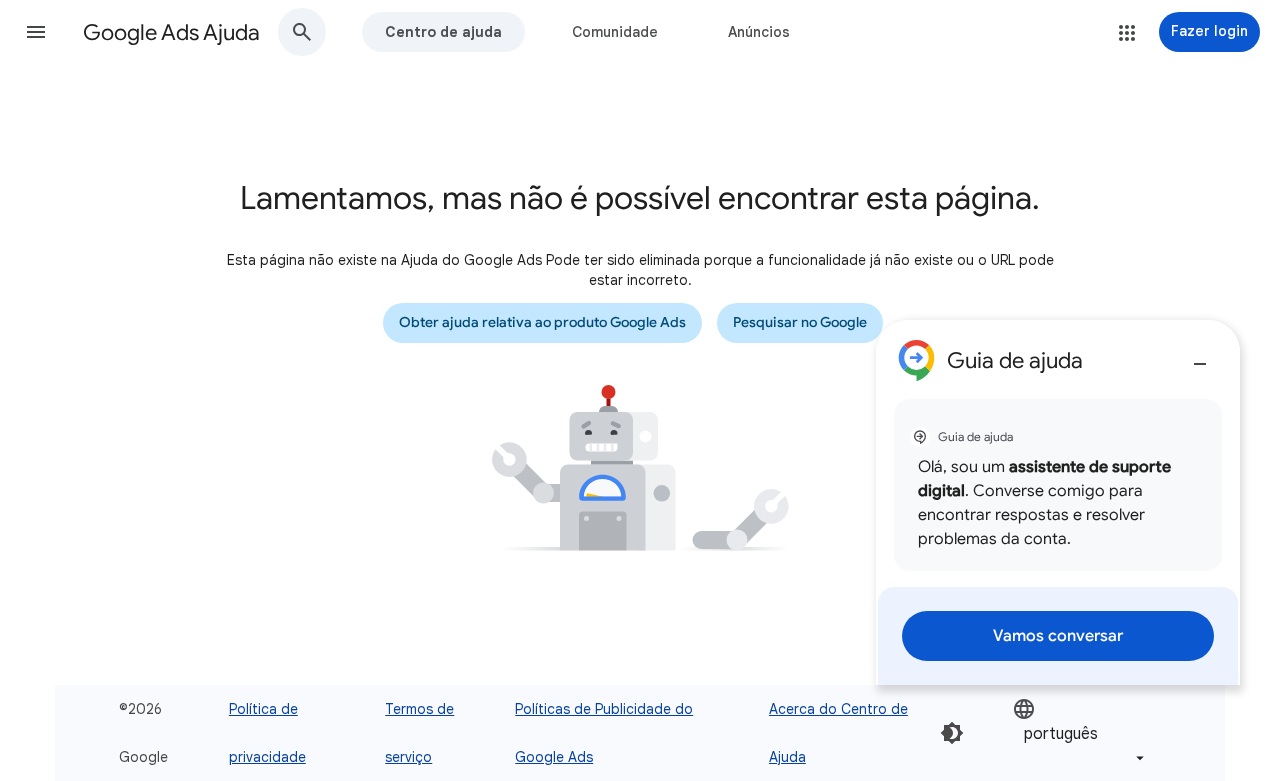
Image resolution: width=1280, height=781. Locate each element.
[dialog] (1058, 502)
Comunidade (615, 32)
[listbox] (1080, 733)
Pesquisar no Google (800, 322)
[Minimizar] (1200, 356)
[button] (36, 32)
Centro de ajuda (443, 32)
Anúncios (759, 32)
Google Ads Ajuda (171, 32)
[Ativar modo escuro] (952, 733)
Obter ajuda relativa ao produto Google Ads (542, 322)
